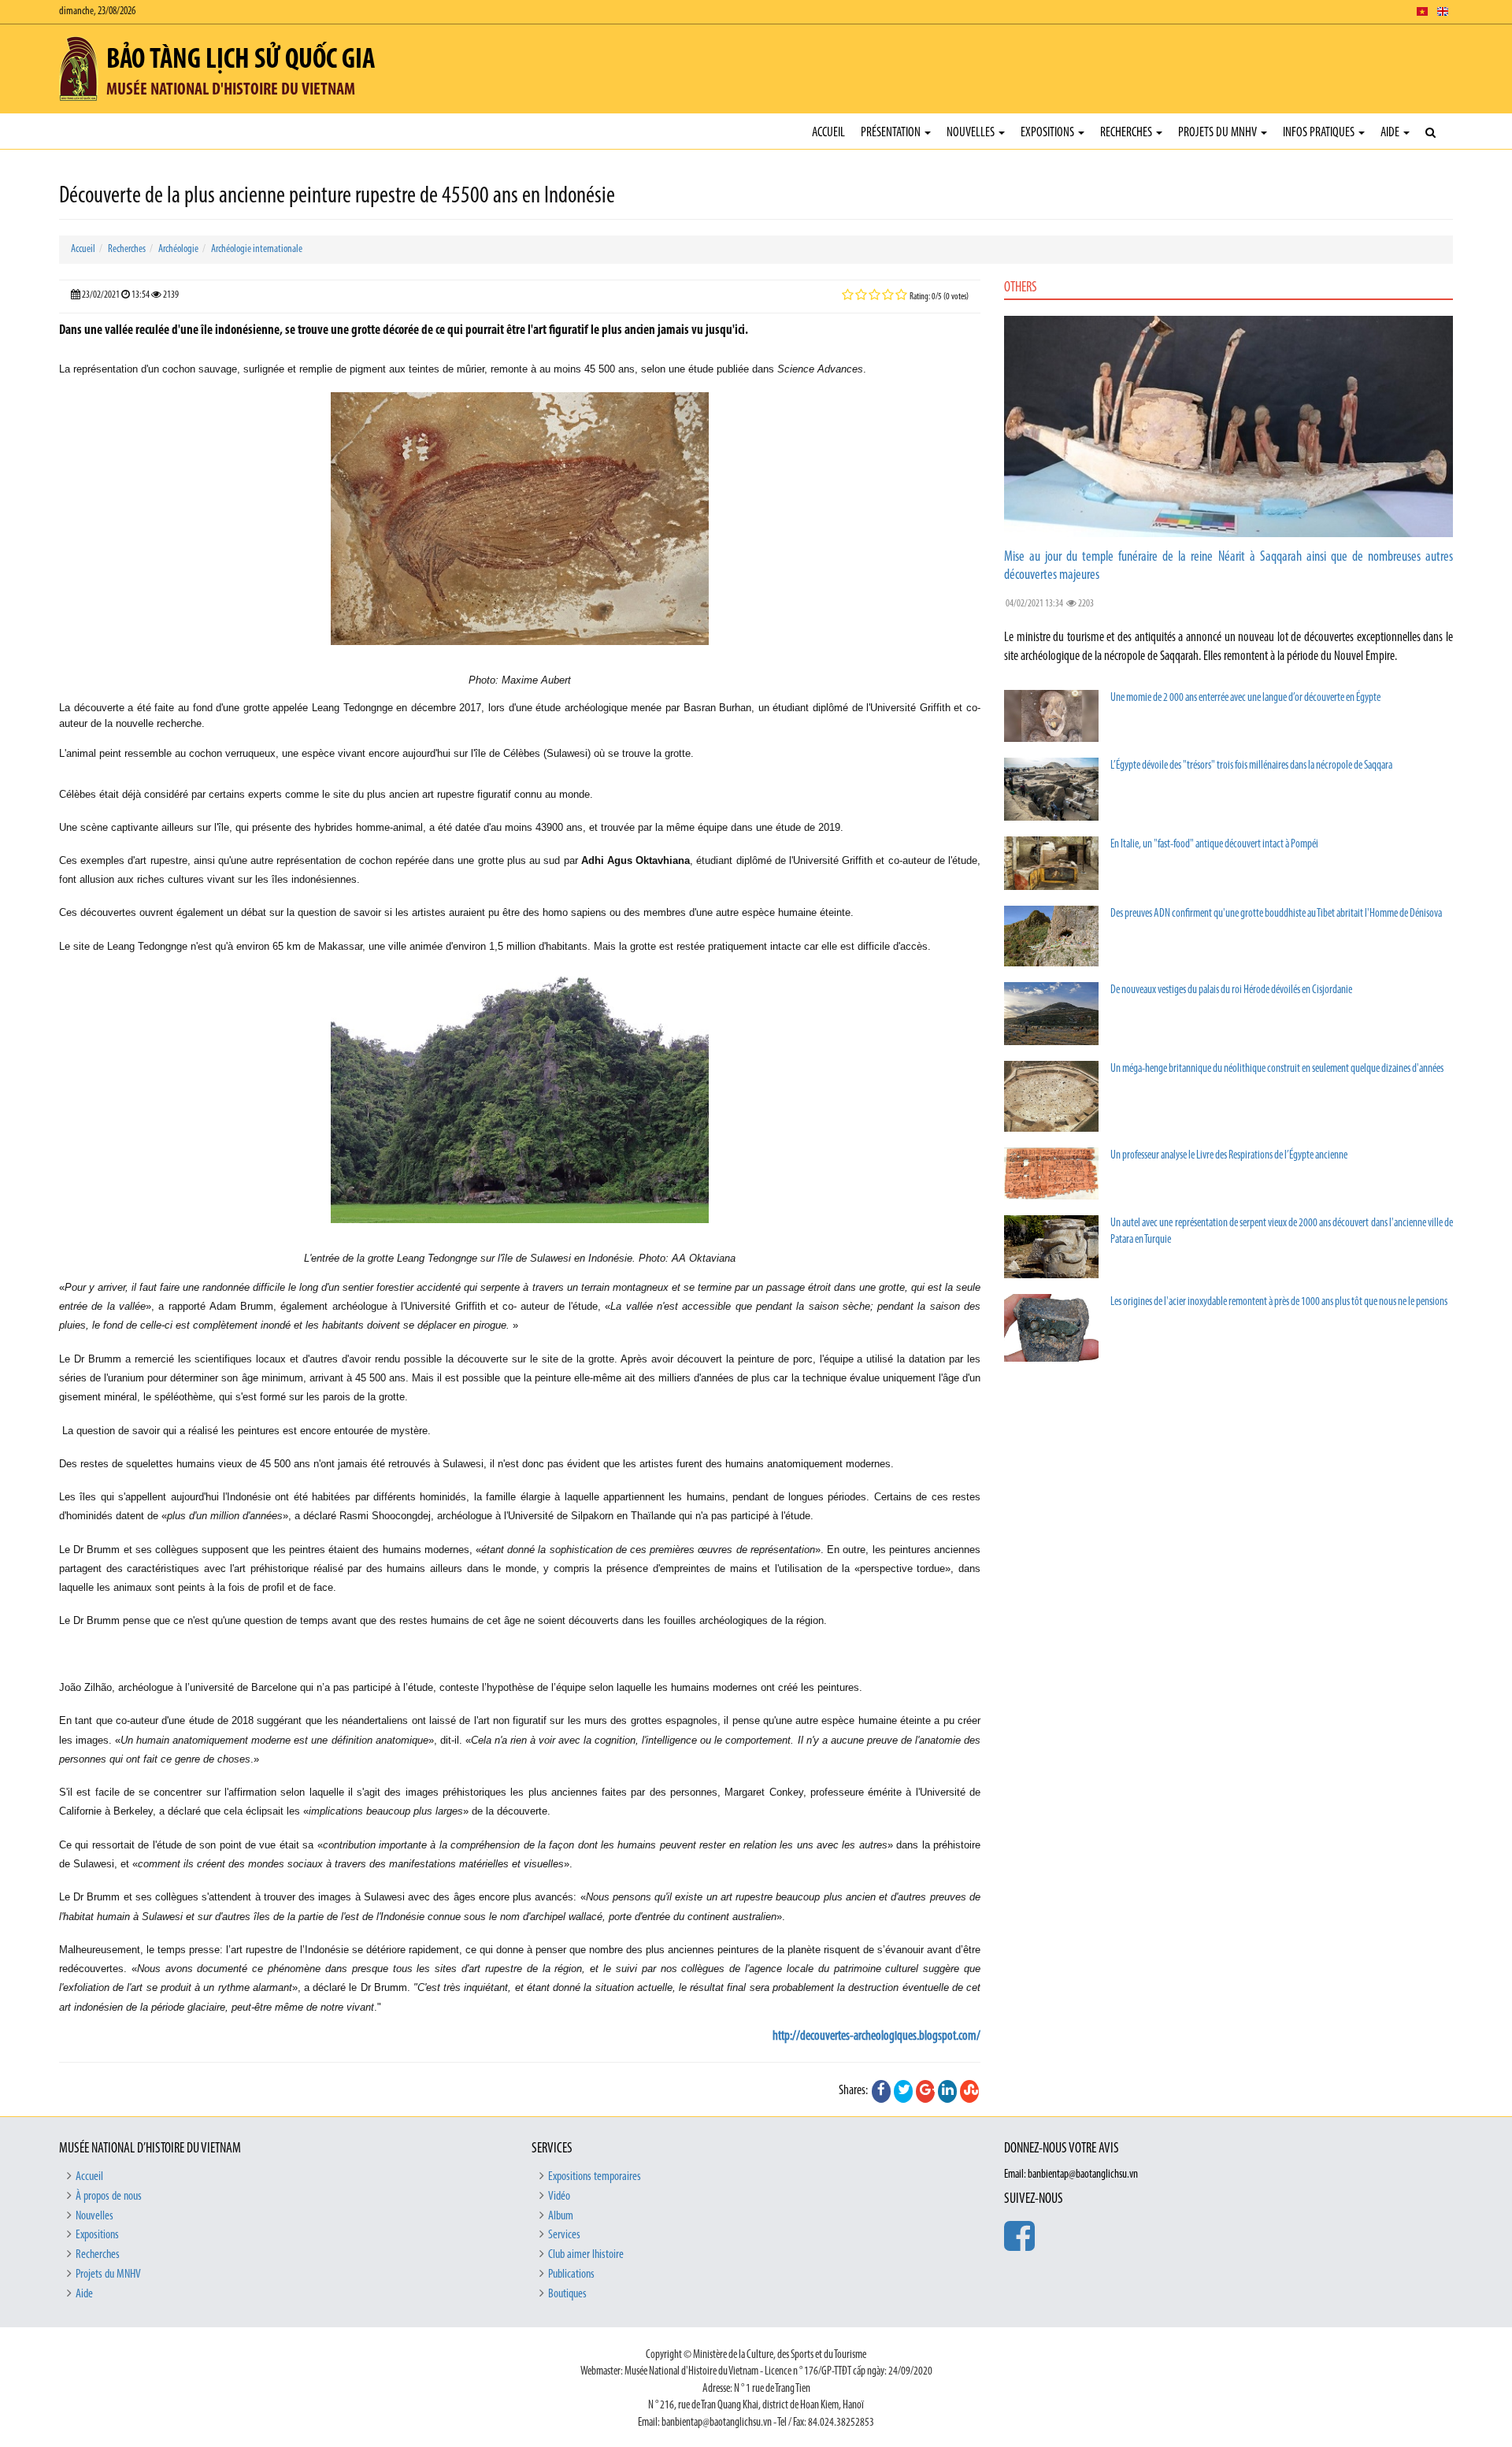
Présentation (892, 133)
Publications (571, 2275)
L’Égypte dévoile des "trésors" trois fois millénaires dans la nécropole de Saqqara (1251, 766)
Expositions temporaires (595, 2177)
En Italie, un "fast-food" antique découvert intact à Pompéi (1214, 845)
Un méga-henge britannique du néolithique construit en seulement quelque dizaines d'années (1277, 1069)
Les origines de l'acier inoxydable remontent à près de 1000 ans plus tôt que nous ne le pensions (1279, 1302)
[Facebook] (881, 2091)
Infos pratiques (1320, 133)
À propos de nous (109, 2197)
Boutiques (567, 2294)
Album (561, 2216)
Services (564, 2235)
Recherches (1127, 133)
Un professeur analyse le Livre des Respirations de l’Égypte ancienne (1229, 1156)
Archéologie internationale (257, 249)
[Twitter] (903, 2091)
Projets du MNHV (1219, 133)
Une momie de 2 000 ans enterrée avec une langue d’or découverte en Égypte (1245, 698)
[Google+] (925, 2091)
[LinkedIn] (947, 2091)
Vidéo (559, 2197)
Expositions (1049, 133)
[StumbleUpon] (969, 2091)
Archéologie (178, 249)
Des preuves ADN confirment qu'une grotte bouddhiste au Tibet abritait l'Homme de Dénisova (1276, 914)
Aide (1391, 133)
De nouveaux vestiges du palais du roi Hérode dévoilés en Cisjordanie (1231, 990)
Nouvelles (972, 133)
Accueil (828, 133)
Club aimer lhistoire (586, 2255)
